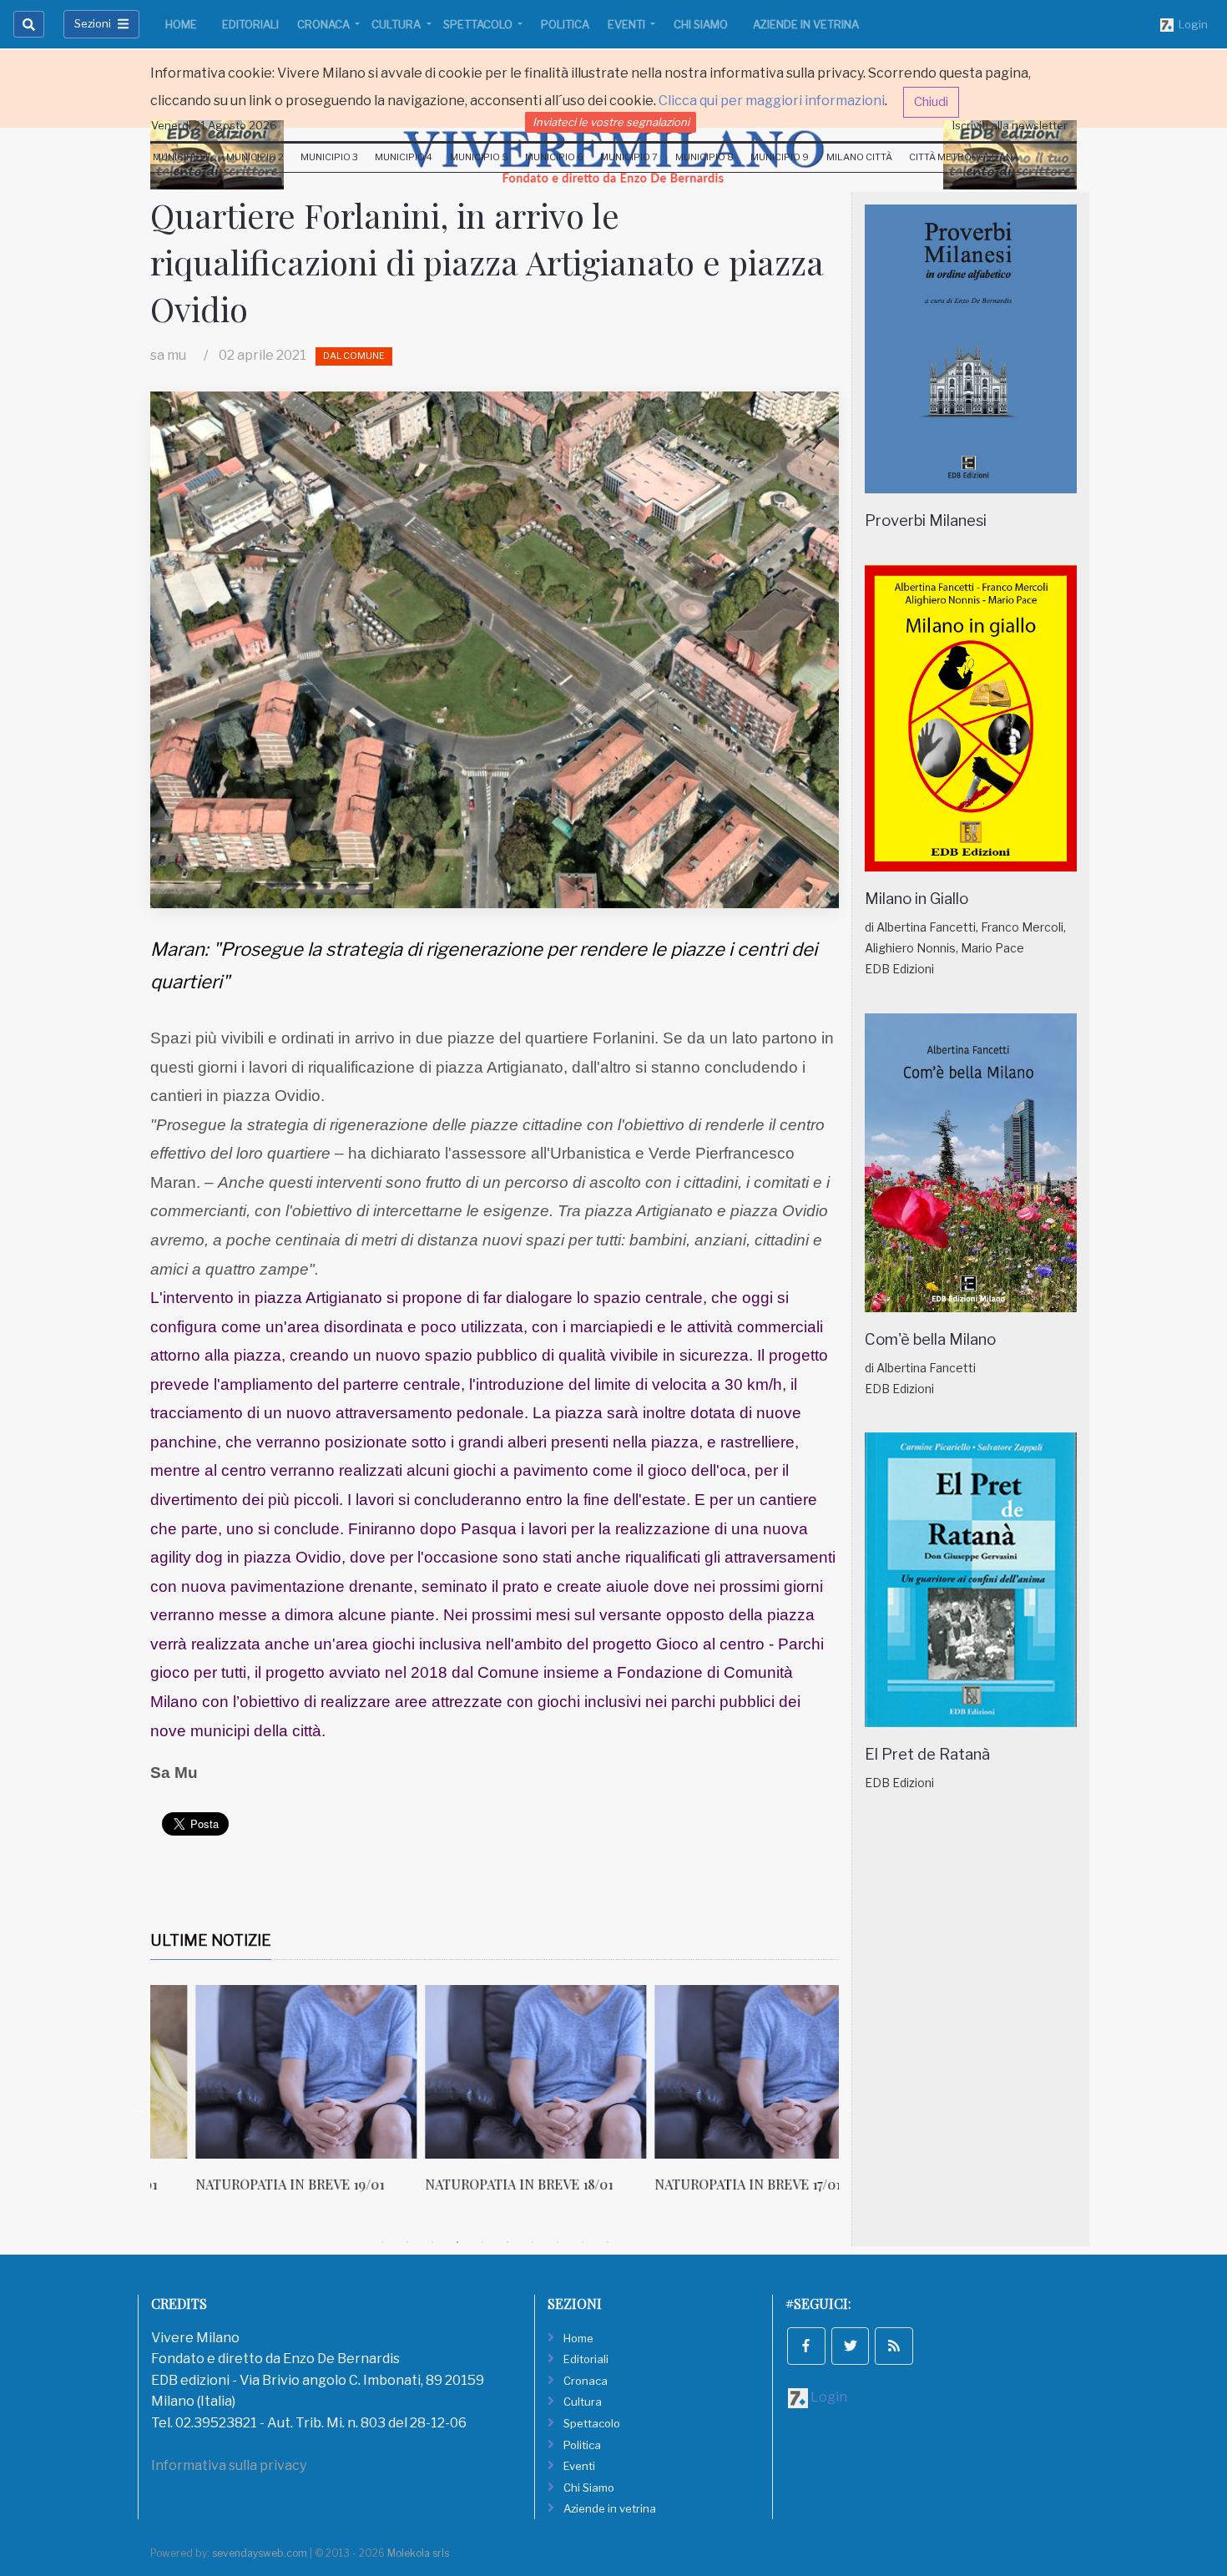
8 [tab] (558, 2242)
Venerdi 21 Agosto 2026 (214, 125)
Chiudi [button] (931, 102)
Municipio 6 (554, 157)
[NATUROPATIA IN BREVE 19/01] (261, 2072)
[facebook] (806, 2346)
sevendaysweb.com (260, 2553)
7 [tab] (533, 2242)
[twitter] (851, 2346)
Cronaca (325, 24)
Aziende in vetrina (806, 24)
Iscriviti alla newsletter (1010, 125)
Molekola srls (418, 2553)
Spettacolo (479, 24)
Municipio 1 (181, 157)
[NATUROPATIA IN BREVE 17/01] (720, 2072)
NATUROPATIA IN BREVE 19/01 (245, 2184)
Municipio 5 (479, 157)
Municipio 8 (704, 157)
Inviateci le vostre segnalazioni (611, 122)
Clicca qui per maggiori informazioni (772, 101)
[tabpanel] (265, 2098)
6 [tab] (507, 2242)
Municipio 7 (629, 157)
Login (1191, 24)
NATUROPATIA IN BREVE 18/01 (474, 2184)
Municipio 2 (255, 157)
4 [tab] (457, 2242)
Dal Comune (354, 356)
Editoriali (250, 24)
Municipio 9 (780, 157)
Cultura (397, 24)
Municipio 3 (329, 157)
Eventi (628, 24)
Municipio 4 (404, 157)
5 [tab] (482, 2242)
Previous (138, 2108)
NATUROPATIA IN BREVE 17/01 (702, 2184)
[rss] (894, 2346)
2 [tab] (407, 2242)
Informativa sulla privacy (229, 2465)
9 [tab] (583, 2242)
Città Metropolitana (964, 157)
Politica (565, 24)
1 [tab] (382, 2242)
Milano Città (859, 157)
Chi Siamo (701, 24)
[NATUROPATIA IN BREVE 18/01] (490, 2072)
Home (181, 24)
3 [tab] (432, 2242)
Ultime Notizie (211, 1940)
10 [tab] (608, 2242)
